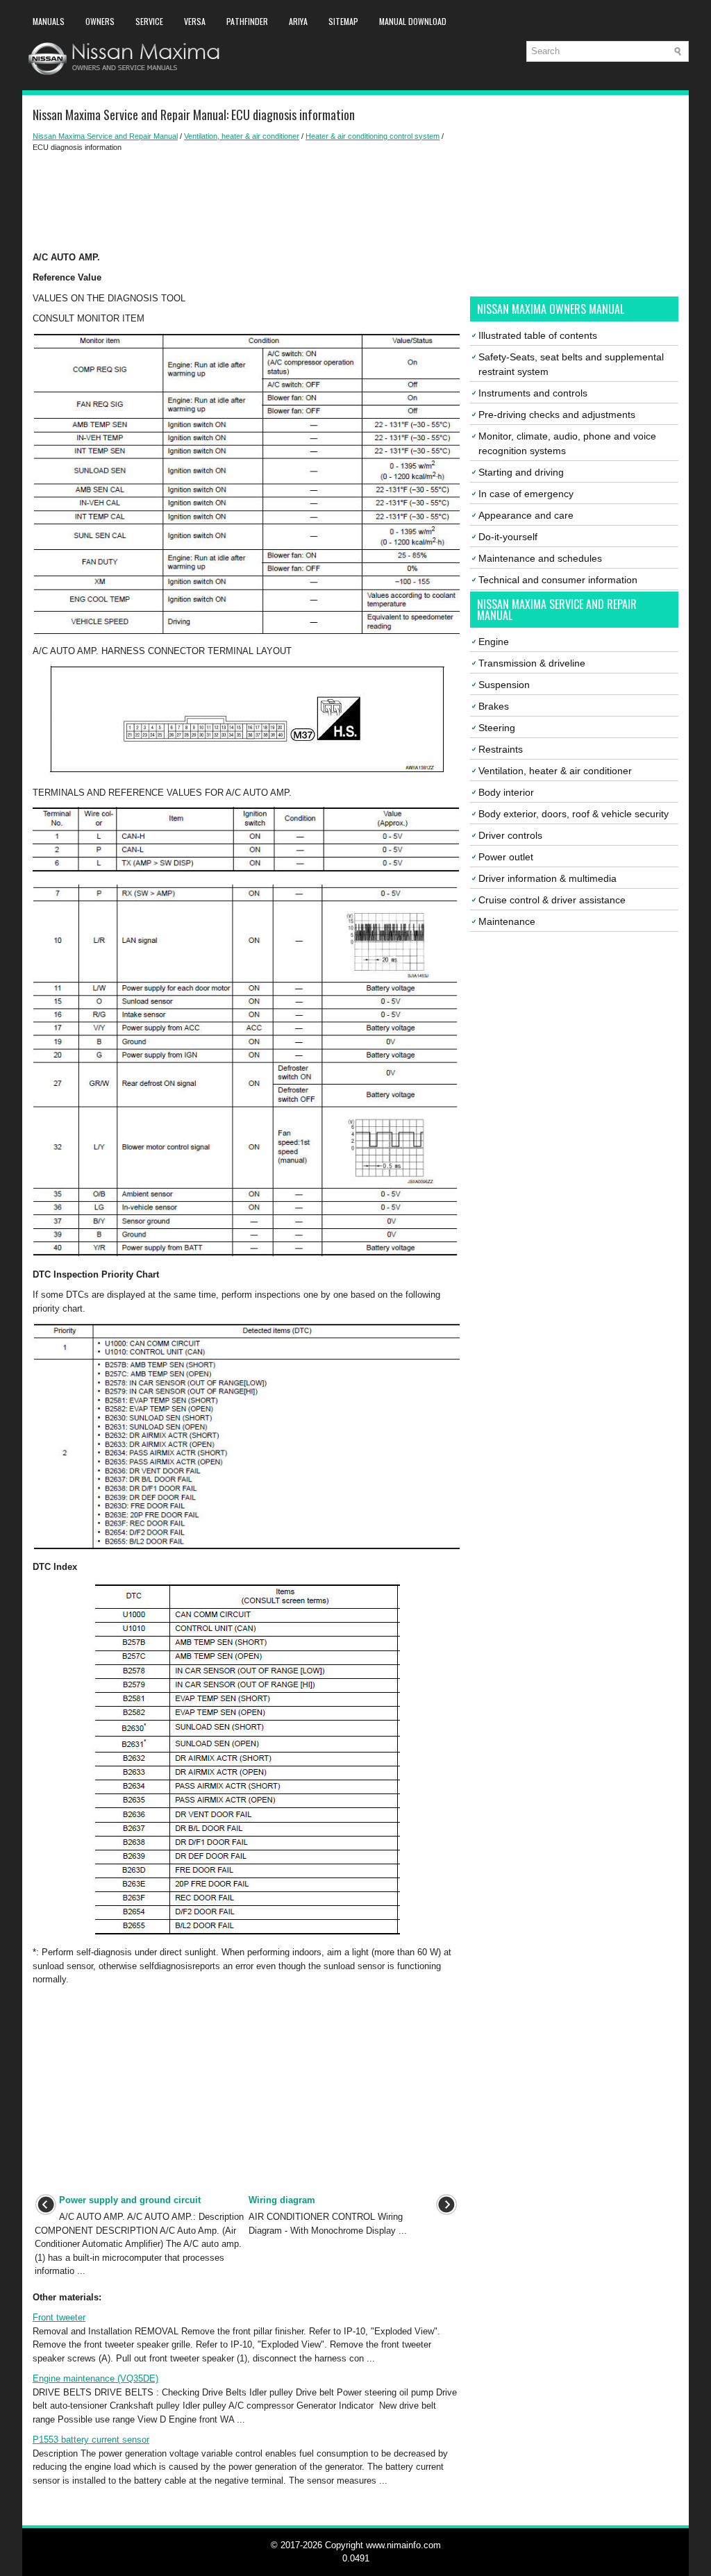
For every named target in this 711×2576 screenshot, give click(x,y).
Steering (497, 728)
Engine (494, 642)
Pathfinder (247, 21)
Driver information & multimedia (547, 878)
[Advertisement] (246, 202)
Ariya (298, 21)
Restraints (501, 749)
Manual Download (413, 21)
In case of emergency (526, 494)
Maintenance (507, 921)
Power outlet (506, 857)
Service (149, 21)
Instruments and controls (533, 393)
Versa (195, 21)
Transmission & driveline (532, 663)
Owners (100, 21)
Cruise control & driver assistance (552, 900)
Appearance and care (526, 515)
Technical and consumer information (558, 580)
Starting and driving (521, 472)
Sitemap (343, 21)
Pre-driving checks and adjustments (557, 415)
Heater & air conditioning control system (373, 136)
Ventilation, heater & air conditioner (242, 136)
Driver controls (510, 835)
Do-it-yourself (508, 537)
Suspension (504, 685)
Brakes (494, 706)
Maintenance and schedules (540, 558)
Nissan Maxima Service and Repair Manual (105, 136)
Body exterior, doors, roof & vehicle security (574, 814)
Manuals (49, 21)
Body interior (506, 792)
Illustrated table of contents (538, 335)
